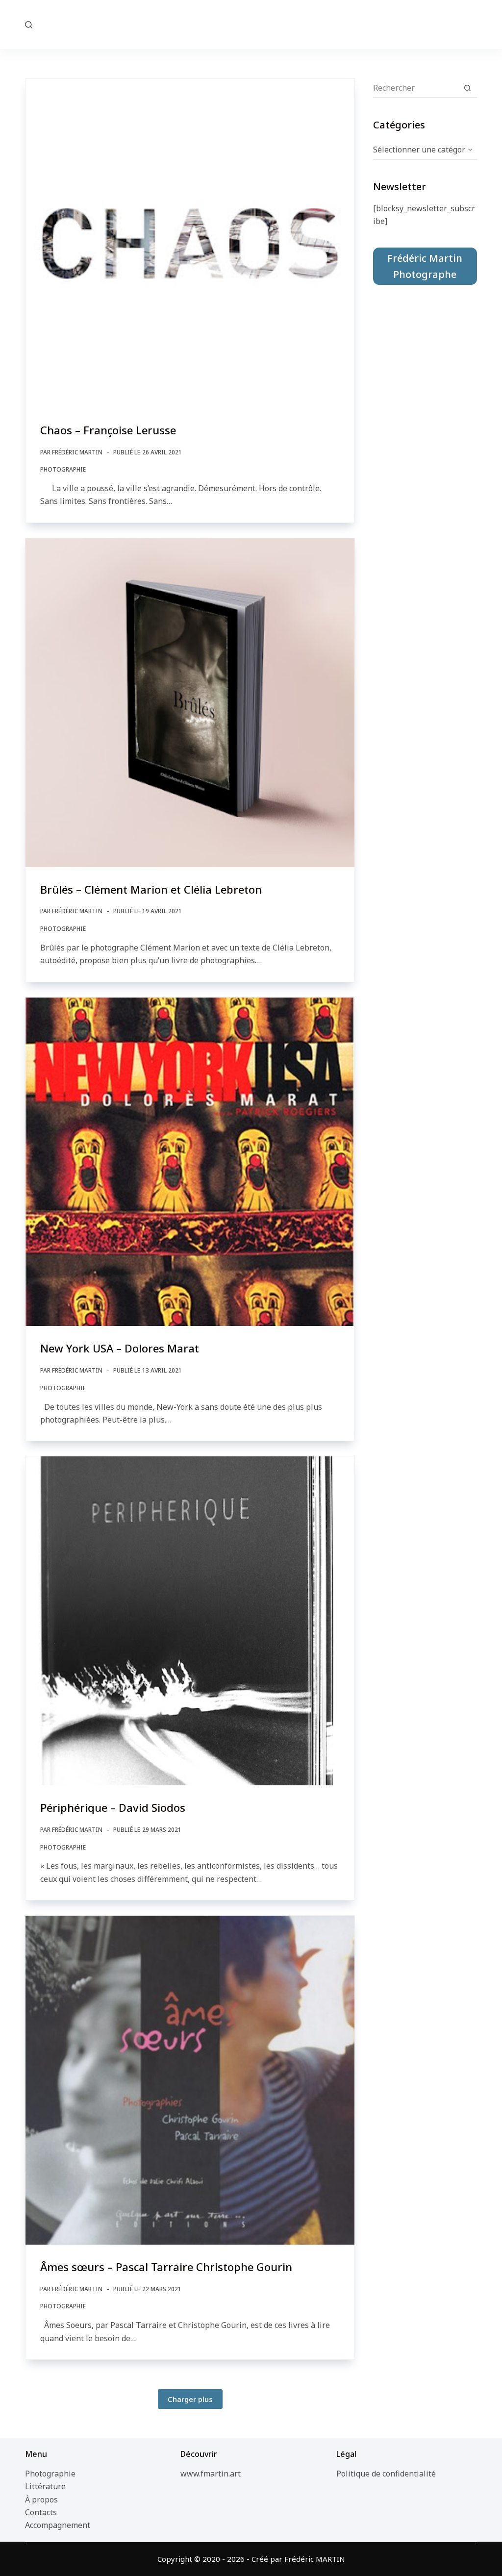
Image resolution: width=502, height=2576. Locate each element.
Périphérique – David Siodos (113, 1807)
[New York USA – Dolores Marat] (190, 1162)
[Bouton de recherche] (468, 88)
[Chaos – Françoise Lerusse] (190, 243)
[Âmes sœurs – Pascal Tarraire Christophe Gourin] (190, 2080)
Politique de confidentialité (386, 2474)
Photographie (63, 469)
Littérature (45, 2486)
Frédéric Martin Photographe (425, 266)
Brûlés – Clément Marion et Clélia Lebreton (151, 889)
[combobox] (416, 88)
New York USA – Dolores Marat (120, 1348)
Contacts (41, 2512)
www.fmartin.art (211, 2474)
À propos (41, 2500)
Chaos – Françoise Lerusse (108, 430)
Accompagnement (58, 2525)
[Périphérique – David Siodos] (190, 1621)
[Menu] (473, 25)
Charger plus (190, 2399)
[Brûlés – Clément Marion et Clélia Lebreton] (190, 703)
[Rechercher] (29, 25)
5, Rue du (251, 24)
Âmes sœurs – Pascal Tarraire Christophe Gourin (166, 2267)
